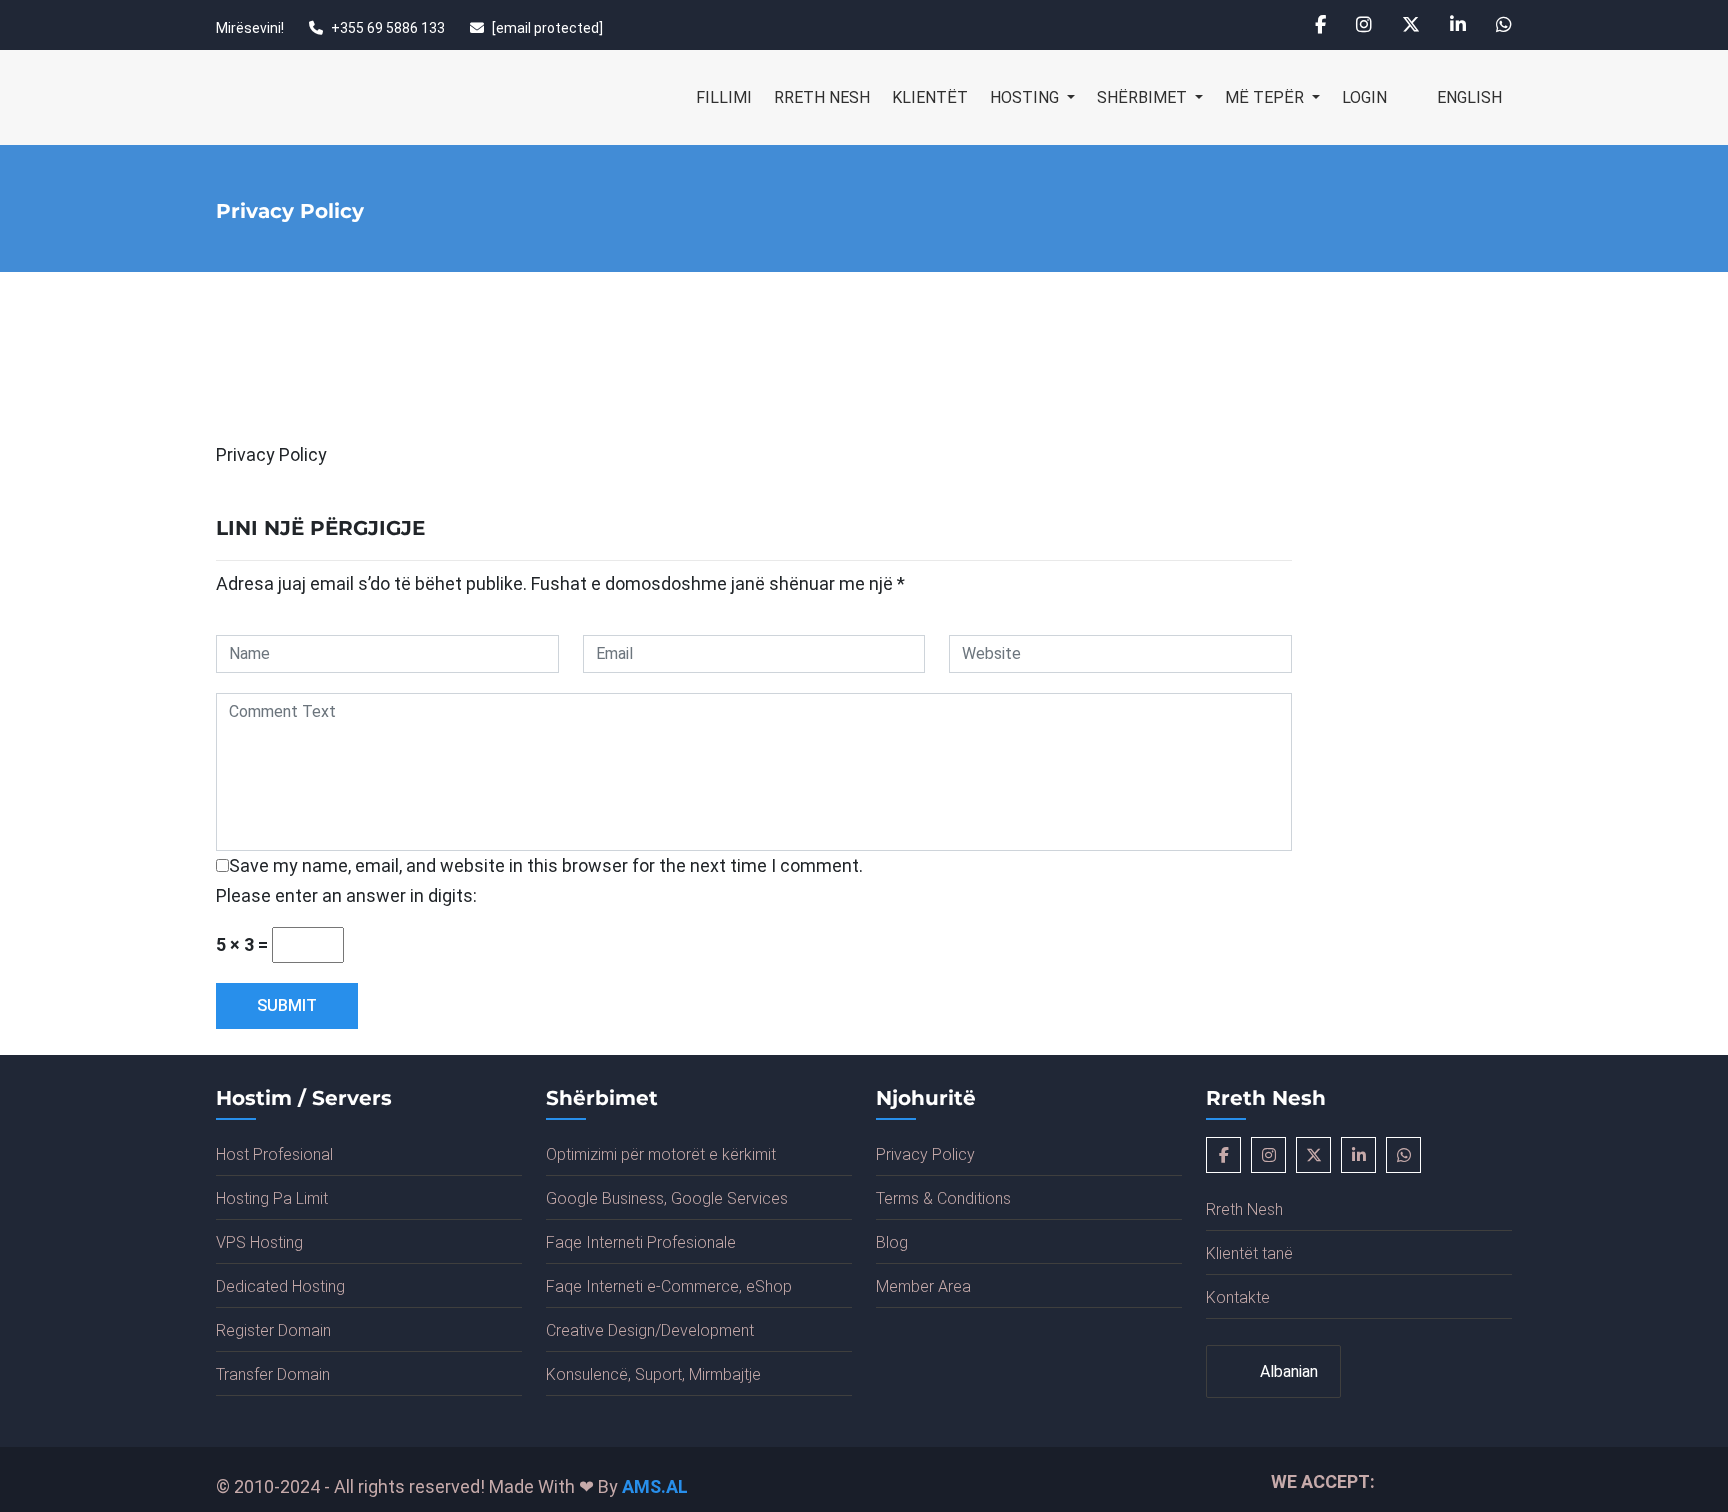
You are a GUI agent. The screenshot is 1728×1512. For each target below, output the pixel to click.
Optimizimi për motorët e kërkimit (661, 1154)
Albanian (1287, 1371)
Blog (892, 1242)
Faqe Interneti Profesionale (641, 1242)
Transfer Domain (273, 1374)
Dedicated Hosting (280, 1286)
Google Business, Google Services (667, 1198)
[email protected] (547, 28)
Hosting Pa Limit (272, 1198)
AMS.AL (655, 1486)
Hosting (1026, 97)
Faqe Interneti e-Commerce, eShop (669, 1286)
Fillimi (724, 97)
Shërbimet (1144, 97)
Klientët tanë (1249, 1253)
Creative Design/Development (650, 1330)
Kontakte (1238, 1297)
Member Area (923, 1286)
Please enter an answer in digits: (346, 895)
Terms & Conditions (943, 1198)
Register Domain (273, 1330)
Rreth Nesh (822, 97)
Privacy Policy (925, 1154)
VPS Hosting (259, 1242)
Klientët (930, 97)
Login (1364, 97)
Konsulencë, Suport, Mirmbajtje (653, 1374)
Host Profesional (274, 1154)
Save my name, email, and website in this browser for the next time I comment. (546, 865)
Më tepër (1266, 97)
